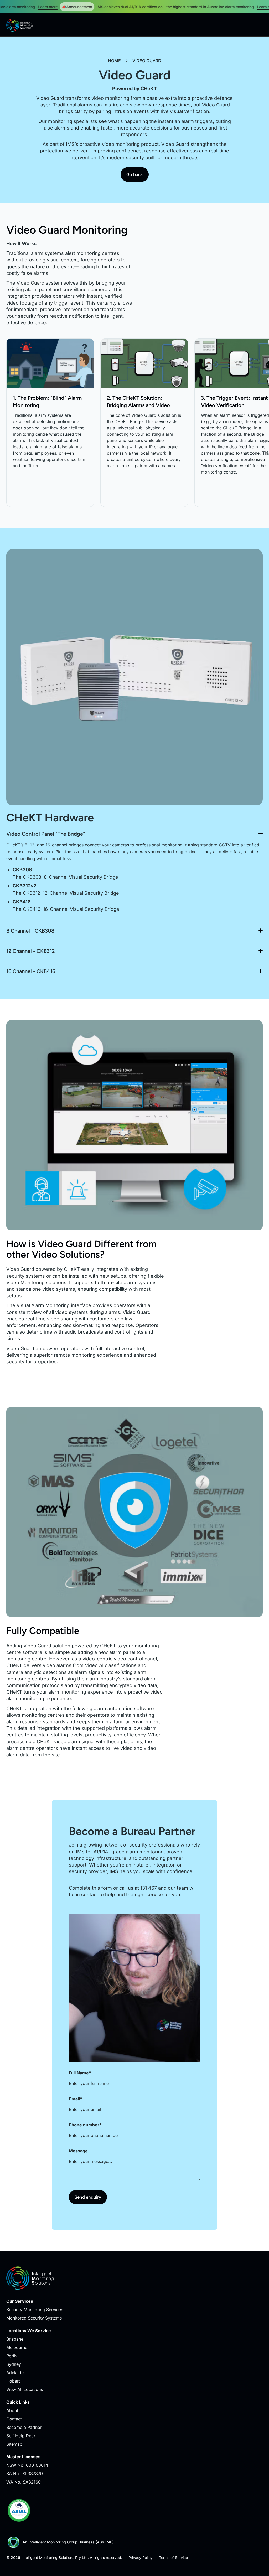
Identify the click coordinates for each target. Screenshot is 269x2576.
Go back (135, 174)
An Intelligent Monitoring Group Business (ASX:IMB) (68, 2542)
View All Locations (25, 2389)
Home (114, 61)
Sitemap (14, 2444)
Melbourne (17, 2347)
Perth (11, 2356)
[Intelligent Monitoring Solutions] (19, 25)
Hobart (13, 2381)
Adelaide (15, 2373)
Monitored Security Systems (34, 2318)
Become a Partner (24, 2427)
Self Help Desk (21, 2436)
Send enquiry (88, 2197)
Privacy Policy (141, 2557)
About (12, 2410)
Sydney (14, 2364)
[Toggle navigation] (260, 25)
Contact (14, 2419)
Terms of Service (173, 2557)
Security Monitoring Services (35, 2310)
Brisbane (15, 2339)
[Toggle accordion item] (134, 836)
